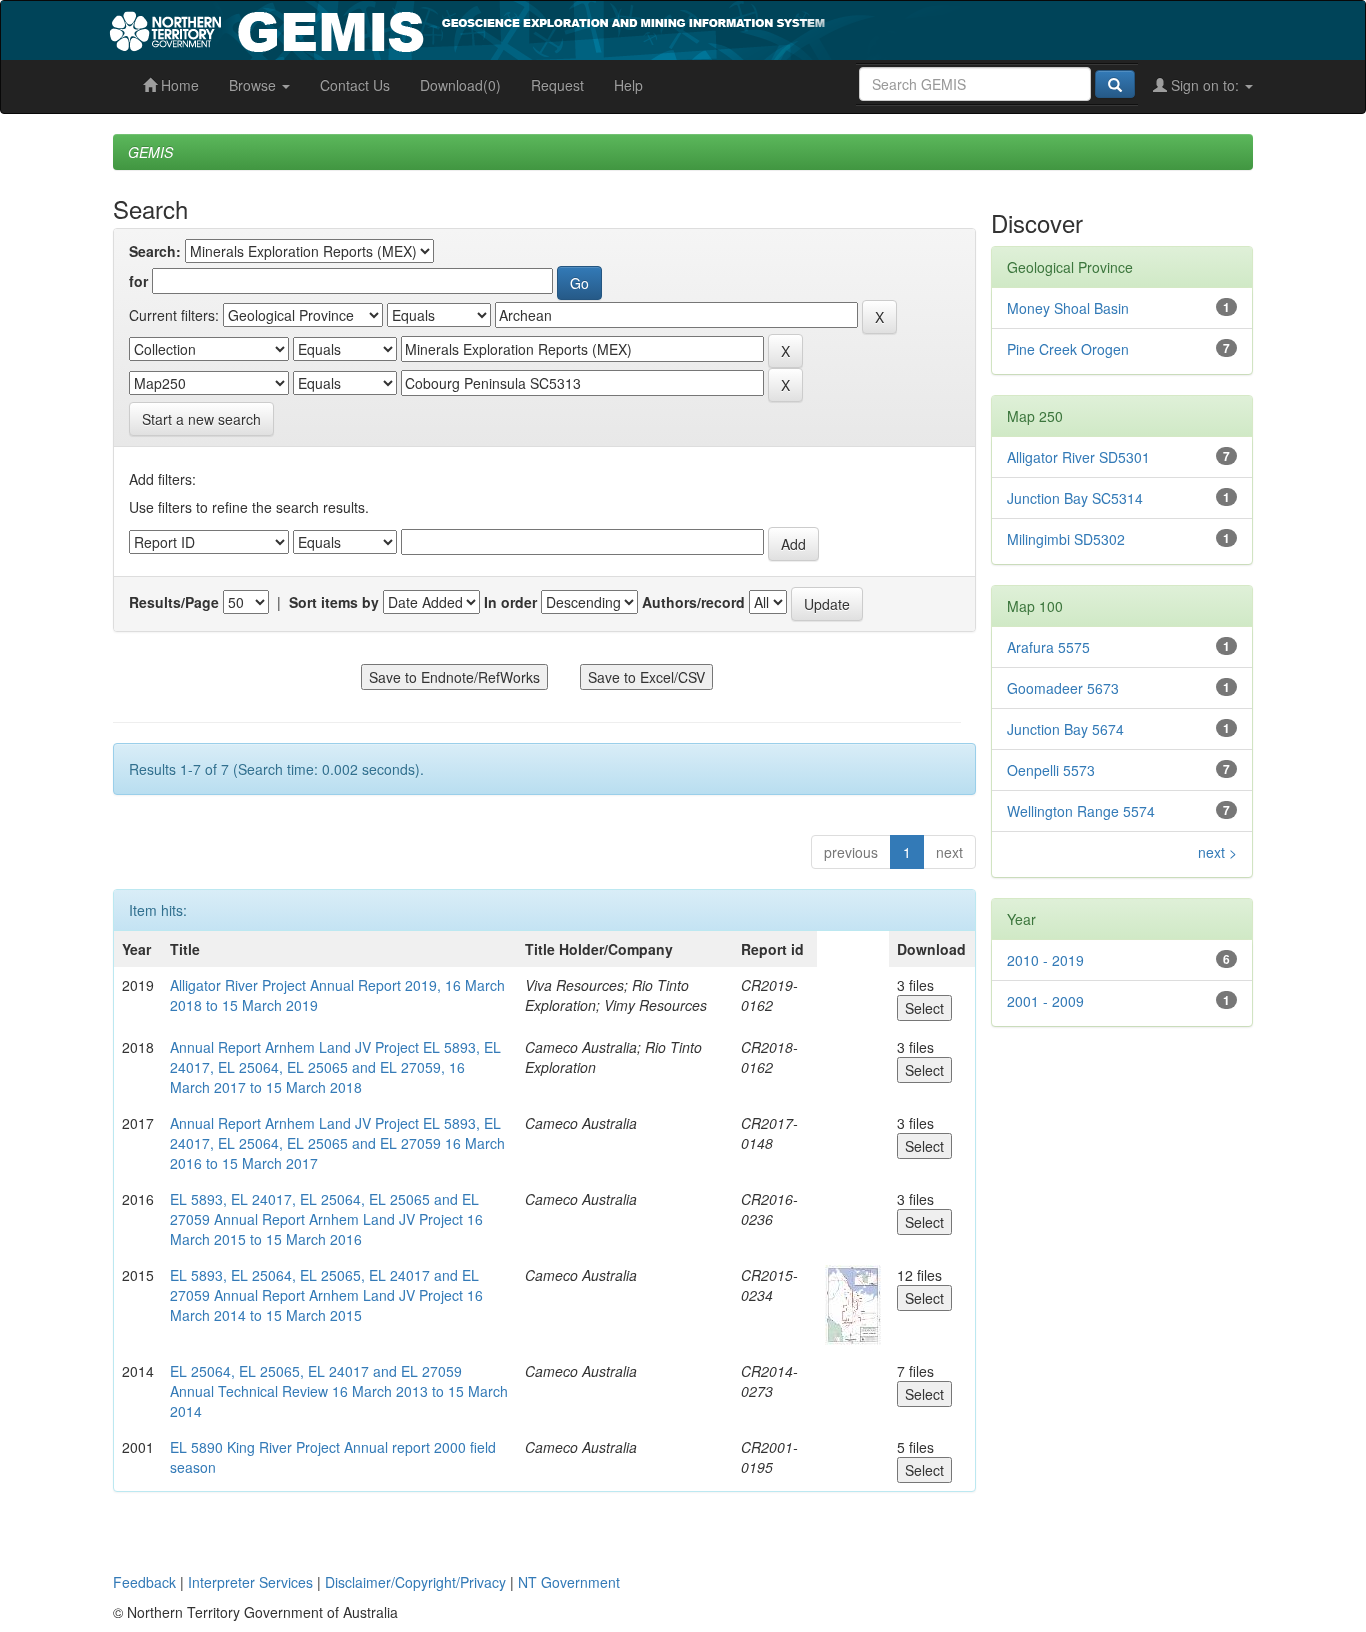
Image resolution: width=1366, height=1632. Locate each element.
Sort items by (334, 602)
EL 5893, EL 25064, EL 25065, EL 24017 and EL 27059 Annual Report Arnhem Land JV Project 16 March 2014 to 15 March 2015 (326, 1295)
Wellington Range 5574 (1081, 811)
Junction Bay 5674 (1065, 729)
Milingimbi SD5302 (1066, 539)
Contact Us (355, 85)
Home (178, 85)
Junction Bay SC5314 (1075, 498)
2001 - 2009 (1045, 1001)
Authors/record (693, 602)
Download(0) (460, 85)
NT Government (569, 1582)
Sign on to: (1205, 85)
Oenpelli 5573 (1051, 770)
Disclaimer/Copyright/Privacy (415, 1582)
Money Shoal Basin (1068, 308)
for (138, 281)
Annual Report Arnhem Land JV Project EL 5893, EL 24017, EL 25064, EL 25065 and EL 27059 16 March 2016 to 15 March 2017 (337, 1143)
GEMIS (150, 152)
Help (628, 85)
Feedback (144, 1582)
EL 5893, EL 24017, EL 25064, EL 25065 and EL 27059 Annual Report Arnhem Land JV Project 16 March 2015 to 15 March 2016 (326, 1219)
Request (557, 85)
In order (510, 602)
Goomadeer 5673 (1063, 688)
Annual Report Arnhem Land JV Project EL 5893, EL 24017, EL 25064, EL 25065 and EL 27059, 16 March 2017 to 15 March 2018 (335, 1067)
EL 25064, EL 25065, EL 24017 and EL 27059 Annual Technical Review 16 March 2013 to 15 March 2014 (339, 1391)
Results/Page (174, 602)
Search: (155, 251)
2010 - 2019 (1045, 960)
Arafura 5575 (1048, 647)
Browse (254, 85)
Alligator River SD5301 (1078, 457)
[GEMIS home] (617, 28)
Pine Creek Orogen (1068, 349)
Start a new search (201, 419)
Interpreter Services (250, 1582)
